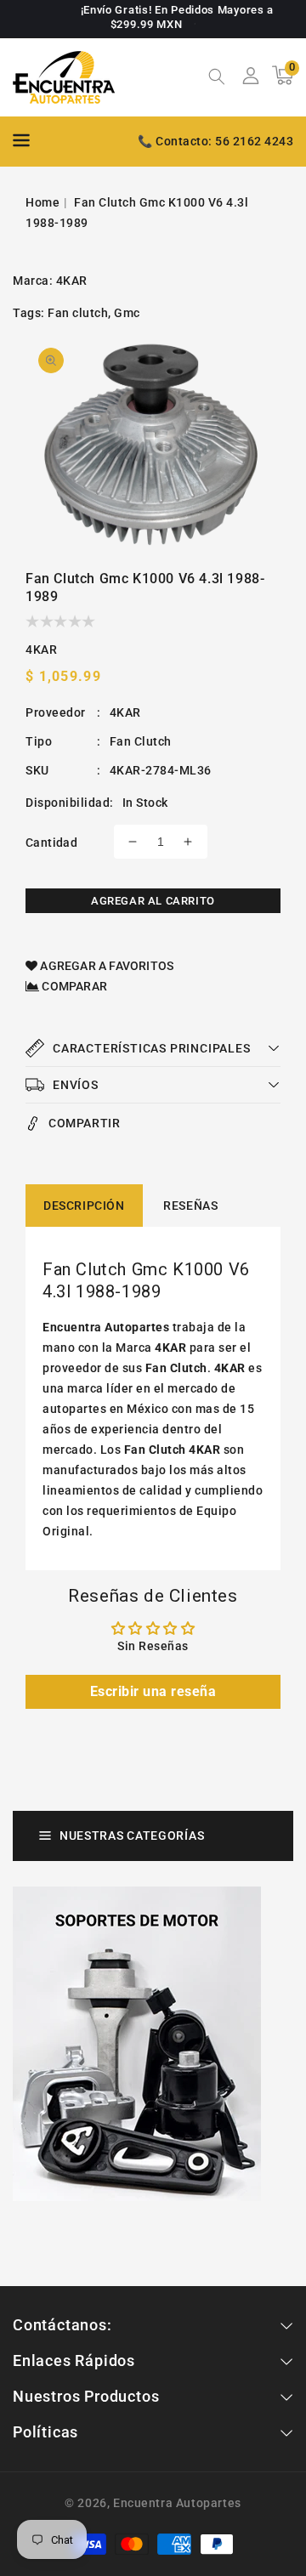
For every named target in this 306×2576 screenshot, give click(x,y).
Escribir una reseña (153, 1691)
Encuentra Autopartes (177, 2503)
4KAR (72, 281)
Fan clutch (78, 313)
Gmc (127, 313)
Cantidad (51, 843)
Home (42, 202)
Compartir (84, 1123)
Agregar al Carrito (153, 901)
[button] (217, 78)
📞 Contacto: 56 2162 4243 (215, 141)
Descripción (84, 1206)
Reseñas (190, 1206)
